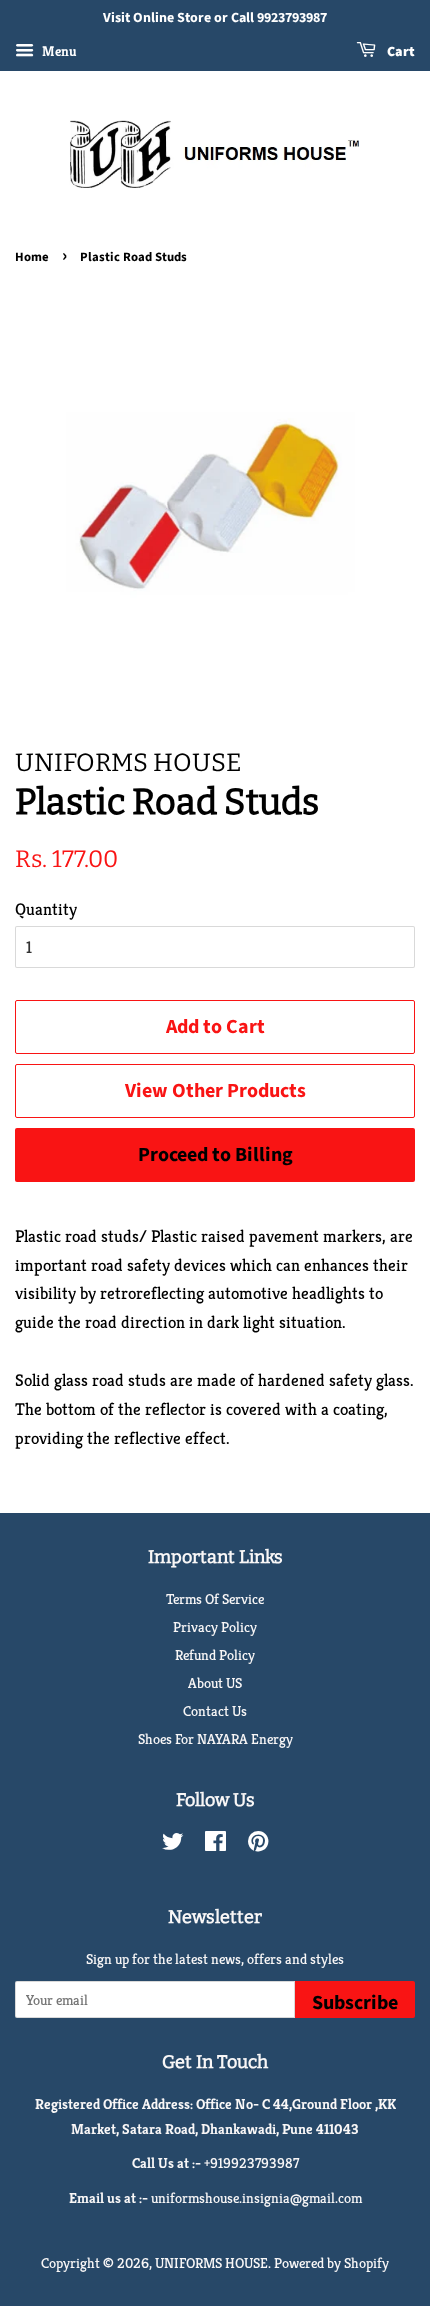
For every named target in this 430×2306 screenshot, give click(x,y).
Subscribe (355, 2003)
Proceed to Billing (215, 1155)
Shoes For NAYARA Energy (215, 1739)
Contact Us (215, 1711)
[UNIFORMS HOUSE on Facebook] (215, 1845)
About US (215, 1683)
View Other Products (215, 1091)
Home (32, 257)
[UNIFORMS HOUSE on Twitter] (173, 1845)
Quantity (46, 909)
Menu (58, 51)
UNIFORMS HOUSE (211, 2263)
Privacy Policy (215, 1627)
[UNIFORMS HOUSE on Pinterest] (258, 1845)
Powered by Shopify (331, 2263)
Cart (399, 52)
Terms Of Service (215, 1599)
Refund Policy (215, 1655)
